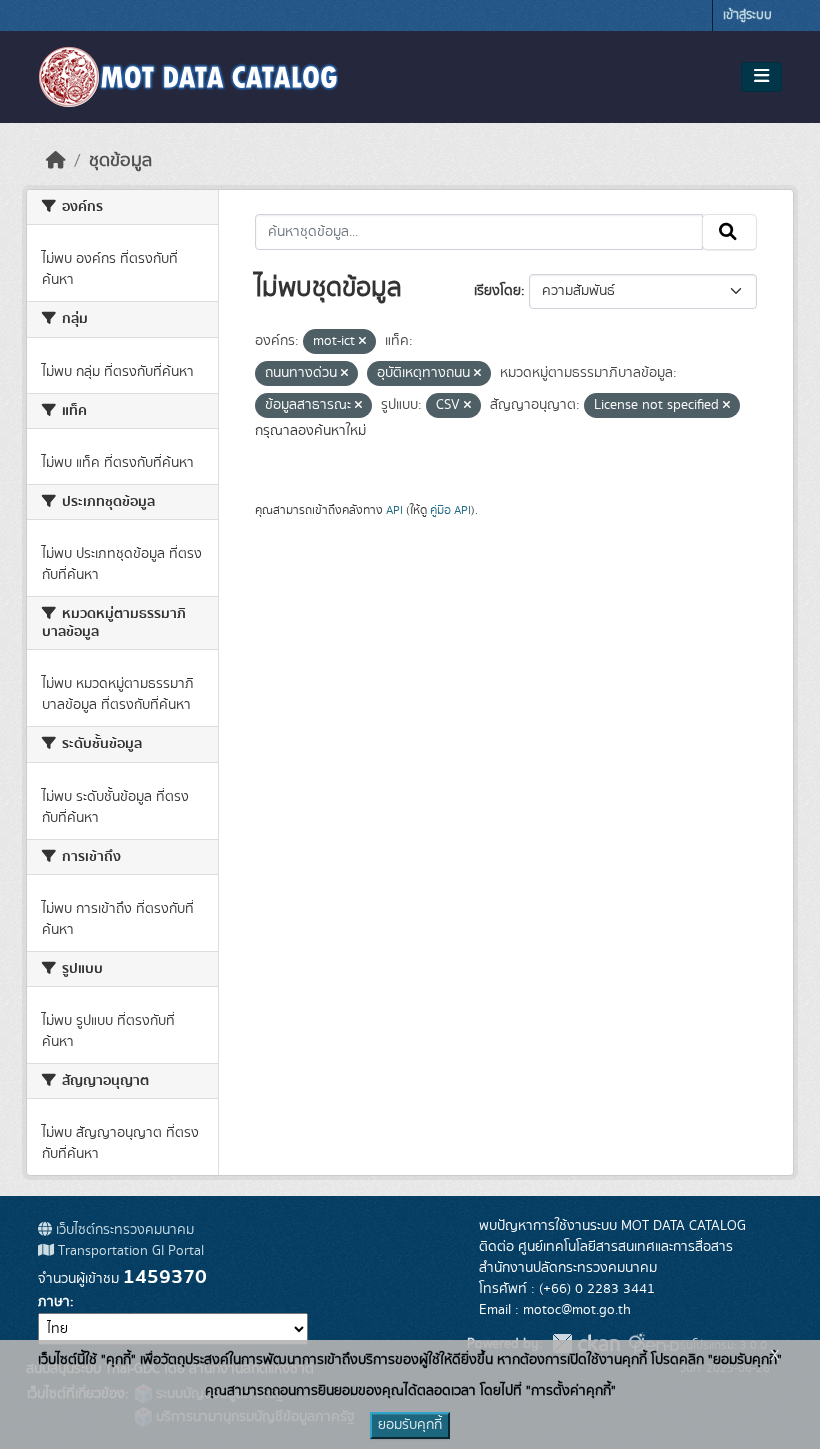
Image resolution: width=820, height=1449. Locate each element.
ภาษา (54, 1302)
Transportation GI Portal (129, 1251)
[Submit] (729, 232)
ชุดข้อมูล (120, 161)
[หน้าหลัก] (56, 161)
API (394, 510)
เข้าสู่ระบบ (747, 15)
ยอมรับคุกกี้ (410, 1425)
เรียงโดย (497, 291)
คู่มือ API (450, 510)
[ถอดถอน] (362, 342)
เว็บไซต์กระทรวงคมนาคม (123, 1230)
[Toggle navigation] (761, 77)
